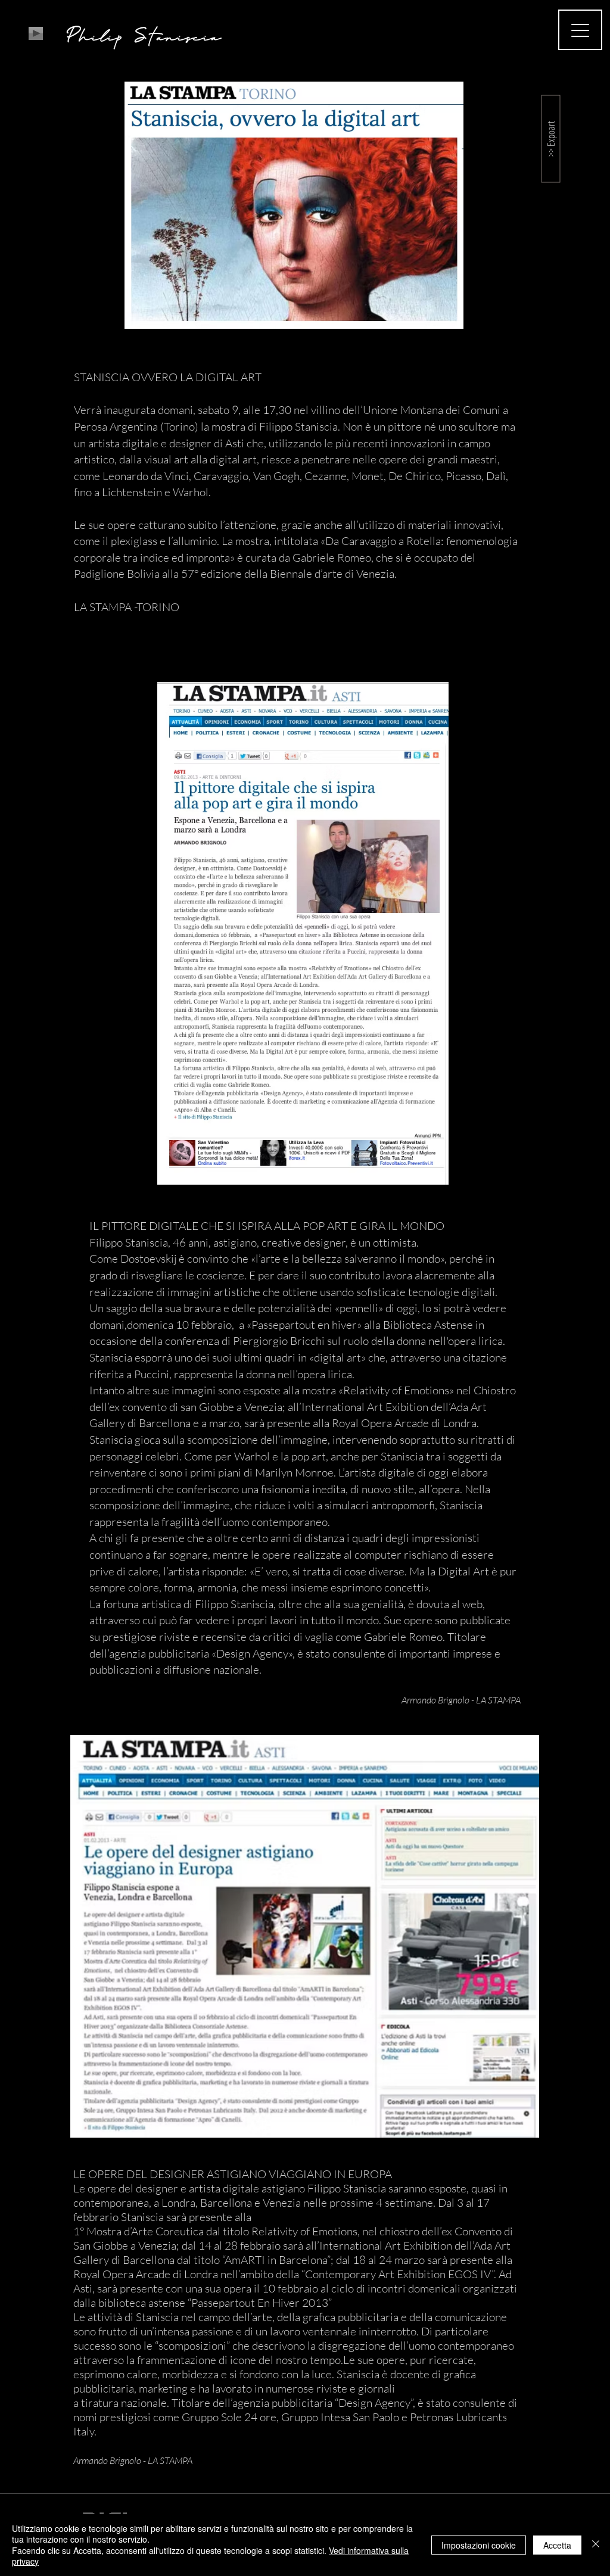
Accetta (557, 2545)
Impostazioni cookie (479, 2545)
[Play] (36, 33)
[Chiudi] (596, 2545)
